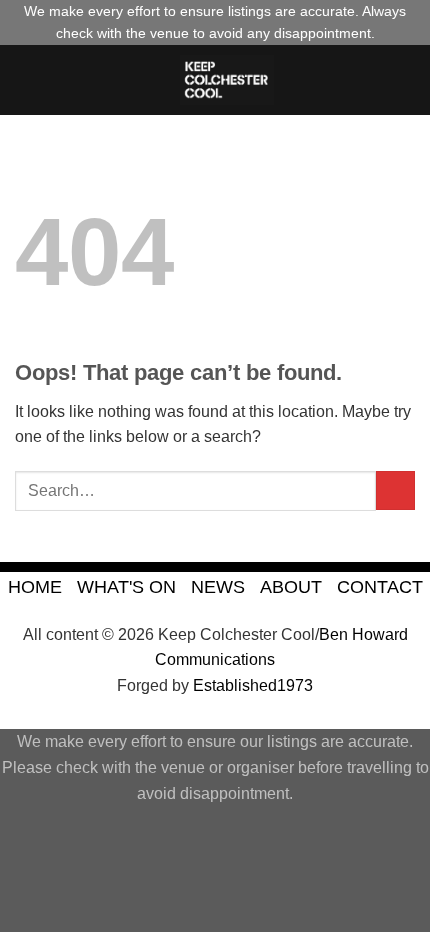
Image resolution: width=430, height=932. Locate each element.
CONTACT (380, 586)
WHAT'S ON (126, 586)
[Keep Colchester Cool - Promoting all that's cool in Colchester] (227, 80)
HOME (35, 586)
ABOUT (291, 586)
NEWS (218, 586)
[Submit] (395, 490)
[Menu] (27, 79)
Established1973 (253, 685)
